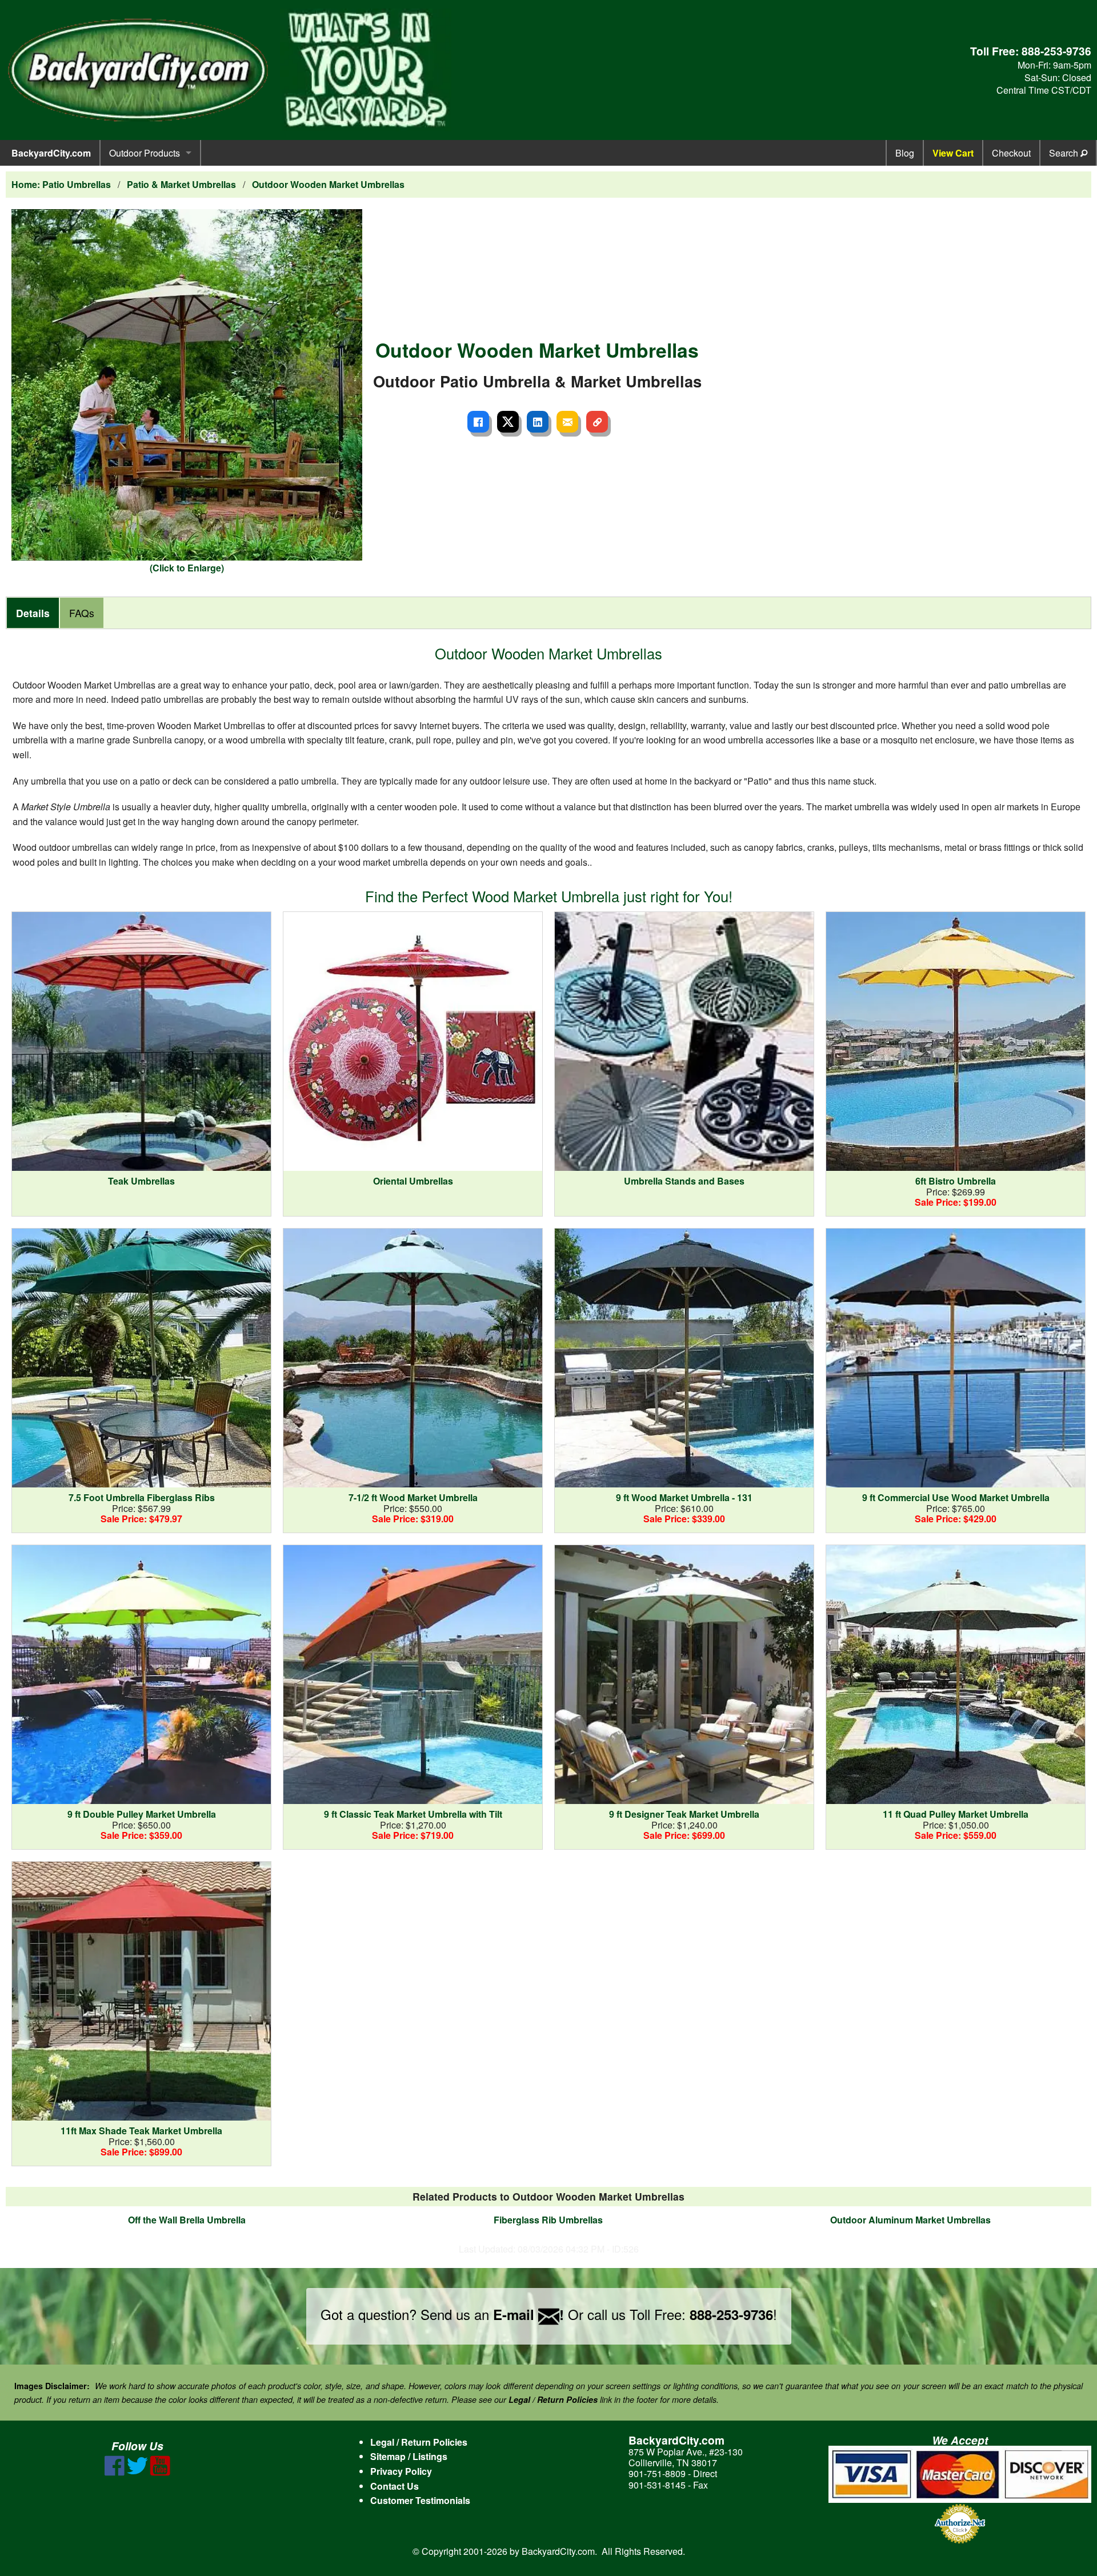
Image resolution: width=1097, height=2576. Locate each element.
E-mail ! (529, 2314)
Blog (905, 153)
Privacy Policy (401, 2471)
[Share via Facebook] (478, 422)
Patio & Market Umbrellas (181, 184)
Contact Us (395, 2486)
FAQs (82, 613)
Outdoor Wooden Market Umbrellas (328, 184)
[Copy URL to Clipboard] (597, 422)
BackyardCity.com (51, 153)
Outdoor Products (145, 153)
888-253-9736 (1056, 51)
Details (33, 613)
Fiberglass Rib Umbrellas (548, 2220)
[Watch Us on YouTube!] (160, 2472)
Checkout (1011, 153)
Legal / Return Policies (419, 2442)
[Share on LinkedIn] (538, 422)
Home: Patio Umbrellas (61, 184)
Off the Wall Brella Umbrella (187, 2220)
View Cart (953, 153)
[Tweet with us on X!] (137, 2472)
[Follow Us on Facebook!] (115, 2472)
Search (1065, 153)
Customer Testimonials (420, 2500)
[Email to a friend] (567, 422)
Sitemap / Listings (409, 2456)
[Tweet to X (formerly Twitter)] (508, 422)
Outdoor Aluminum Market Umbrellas (910, 2220)
